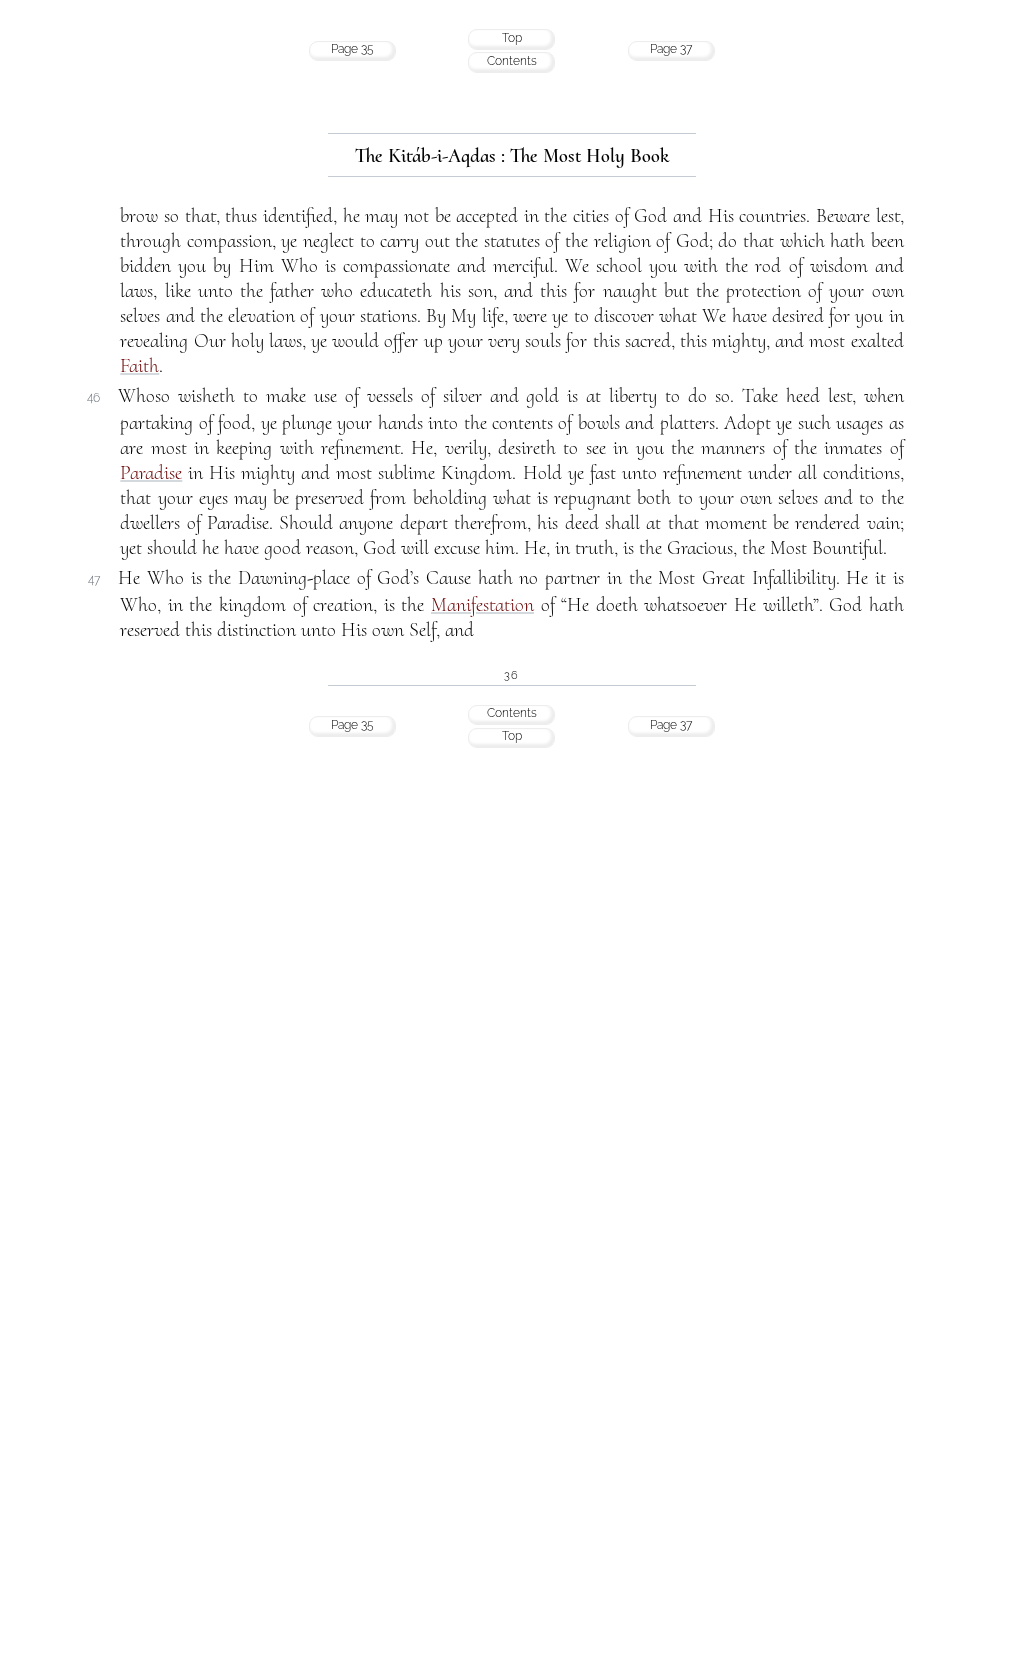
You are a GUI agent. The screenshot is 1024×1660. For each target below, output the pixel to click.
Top (512, 38)
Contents (512, 61)
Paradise (151, 473)
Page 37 (671, 49)
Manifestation (482, 605)
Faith (139, 366)
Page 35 (352, 49)
